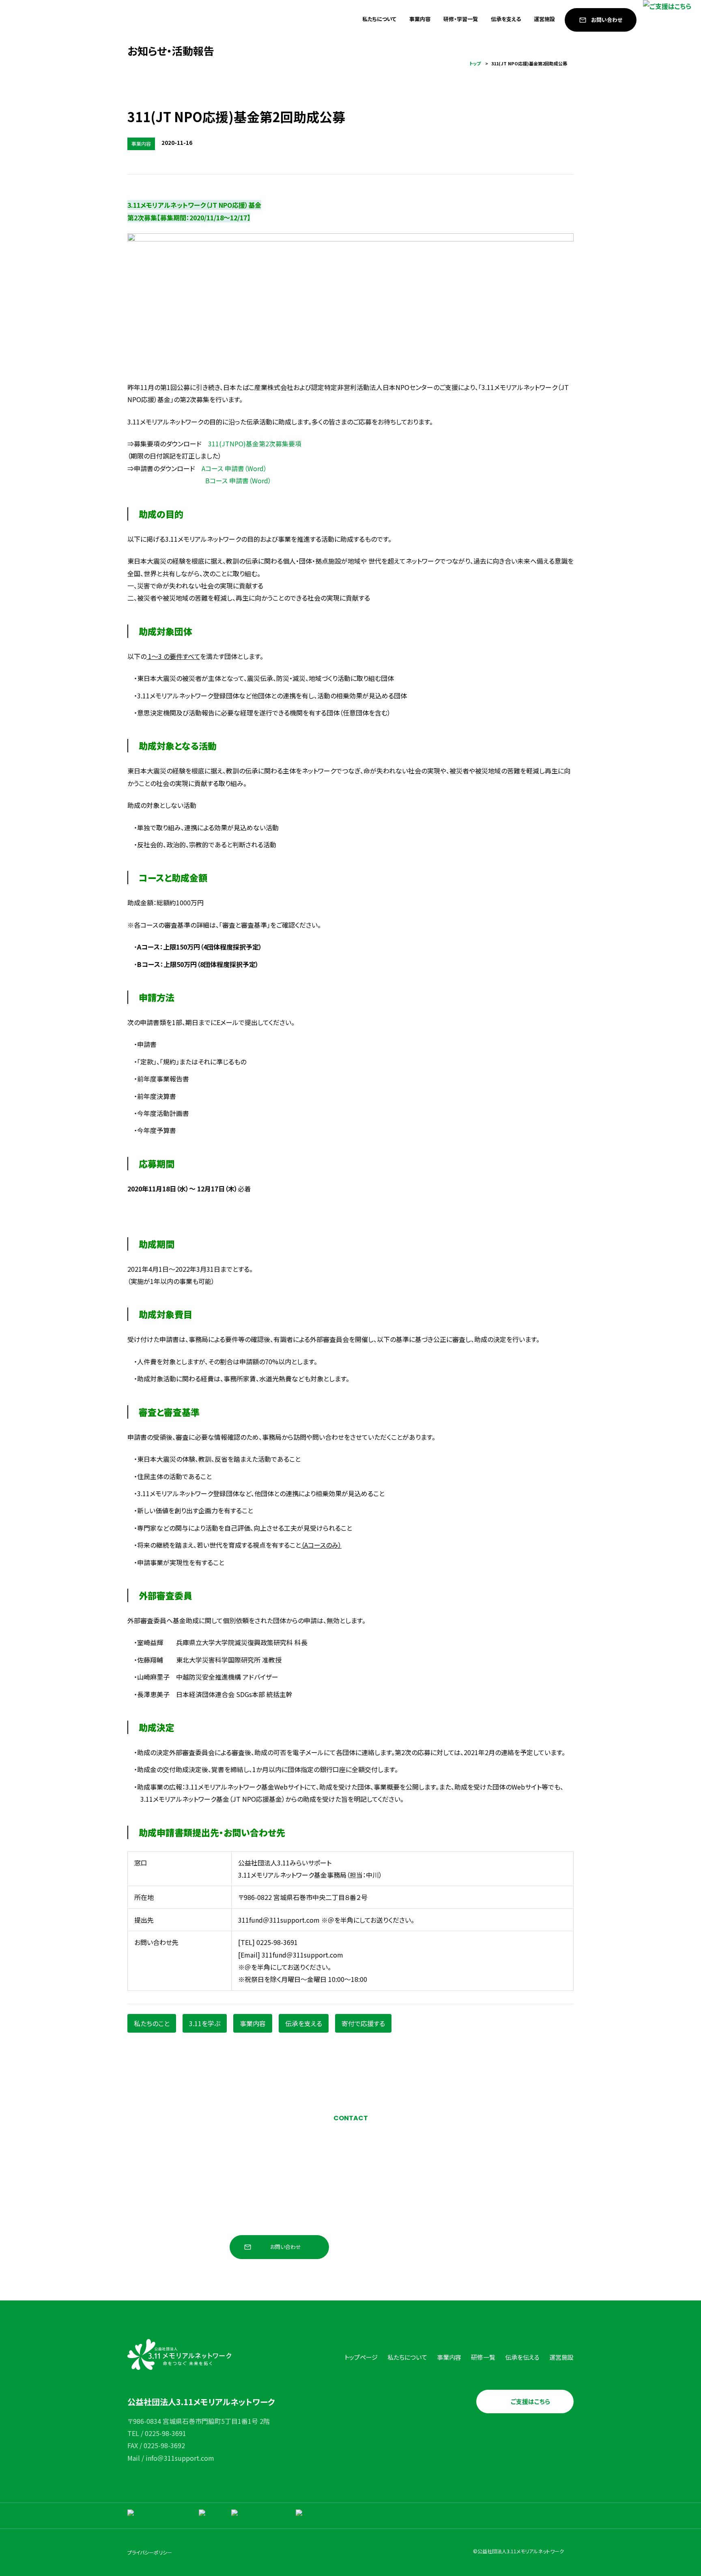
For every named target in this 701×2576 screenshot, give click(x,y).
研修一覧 (483, 2357)
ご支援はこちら (530, 2401)
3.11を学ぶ (205, 2023)
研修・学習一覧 (461, 19)
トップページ (361, 2357)
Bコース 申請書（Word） (238, 480)
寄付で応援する (363, 2023)
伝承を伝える (522, 2357)
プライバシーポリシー (150, 2552)
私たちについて (379, 19)
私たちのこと (152, 2023)
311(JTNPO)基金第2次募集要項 (255, 444)
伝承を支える (506, 19)
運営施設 (544, 19)
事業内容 (420, 19)
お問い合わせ (607, 20)
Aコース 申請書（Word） (234, 468)
